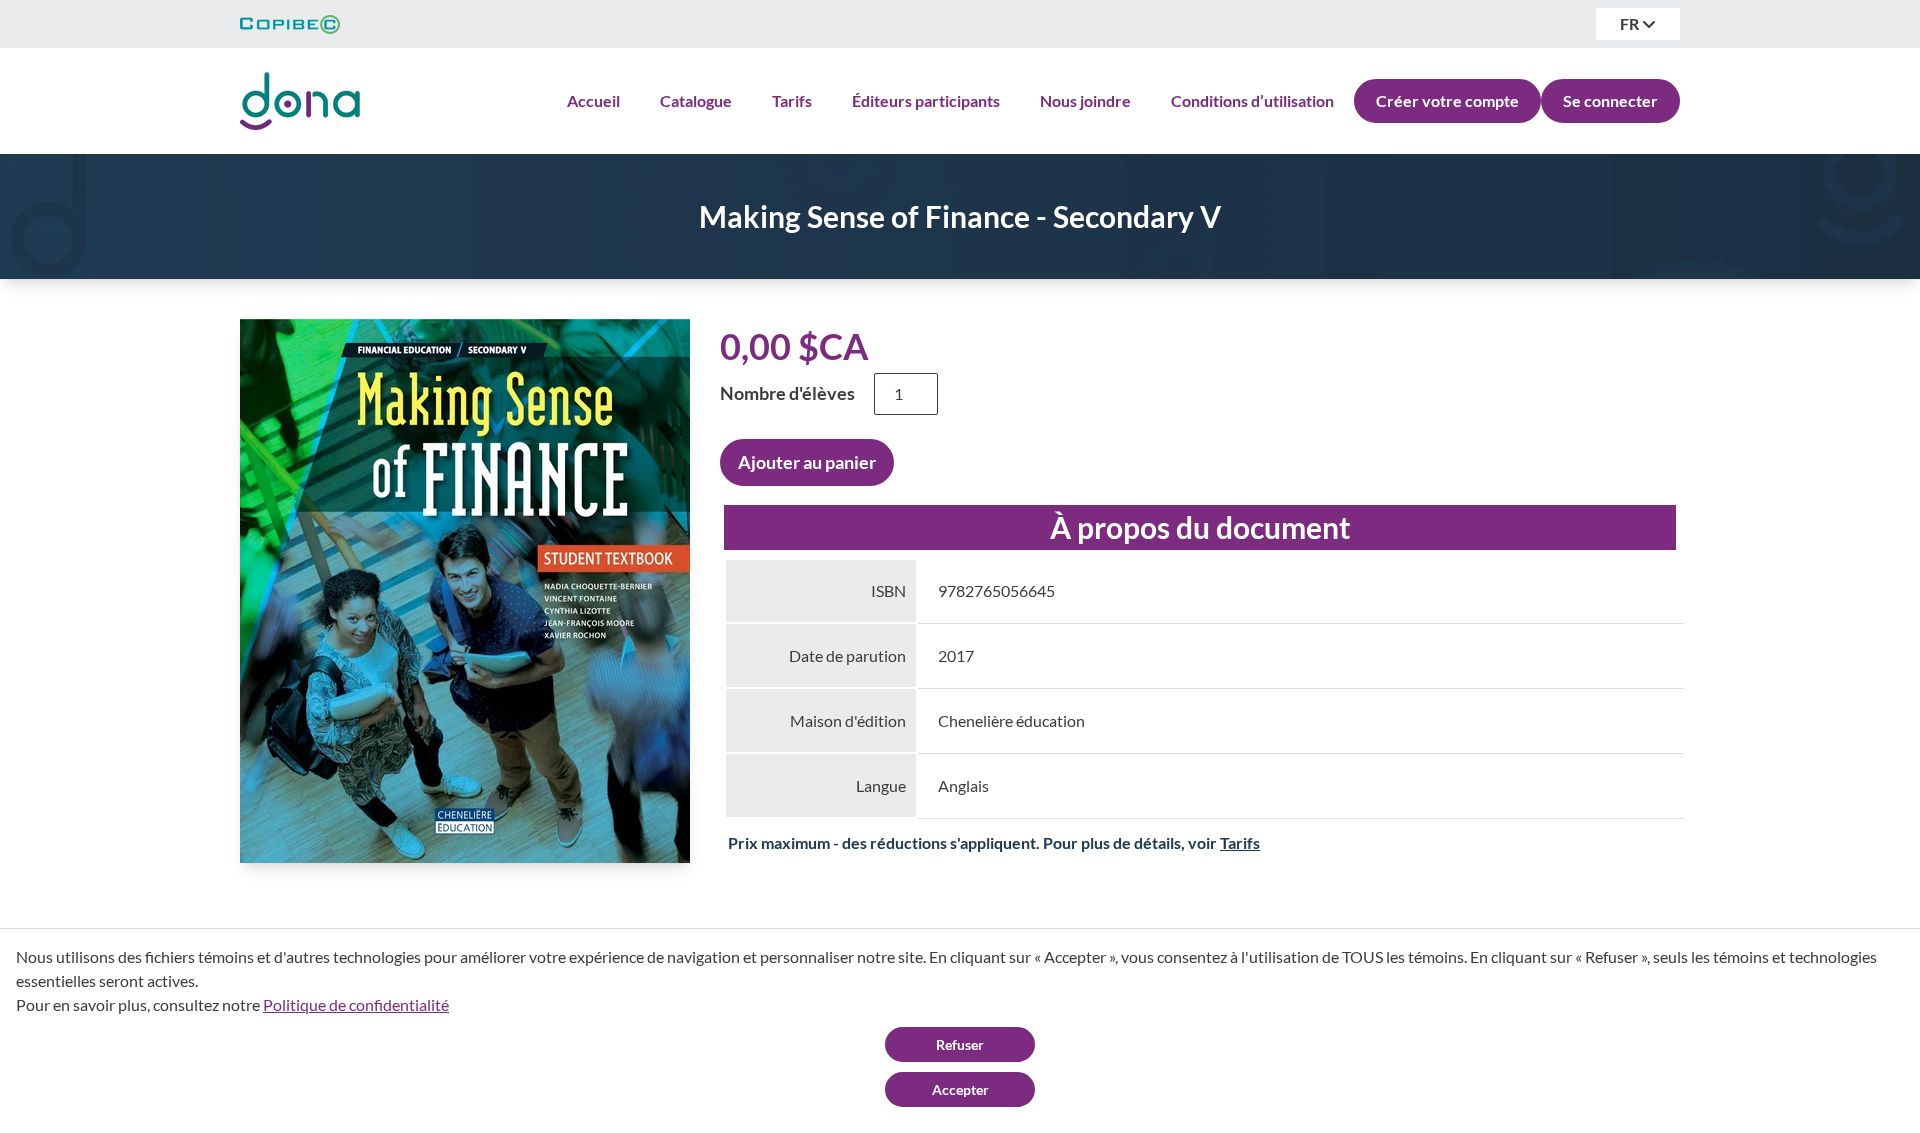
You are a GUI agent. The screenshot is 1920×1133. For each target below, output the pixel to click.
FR (1631, 23)
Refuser (960, 1044)
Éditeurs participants (926, 100)
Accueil (593, 100)
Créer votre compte (1447, 100)
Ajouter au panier (807, 462)
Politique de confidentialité (356, 1004)
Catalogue (696, 100)
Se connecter (1610, 100)
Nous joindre (1085, 100)
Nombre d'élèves (787, 393)
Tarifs (792, 100)
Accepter (960, 1089)
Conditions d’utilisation (1252, 100)
